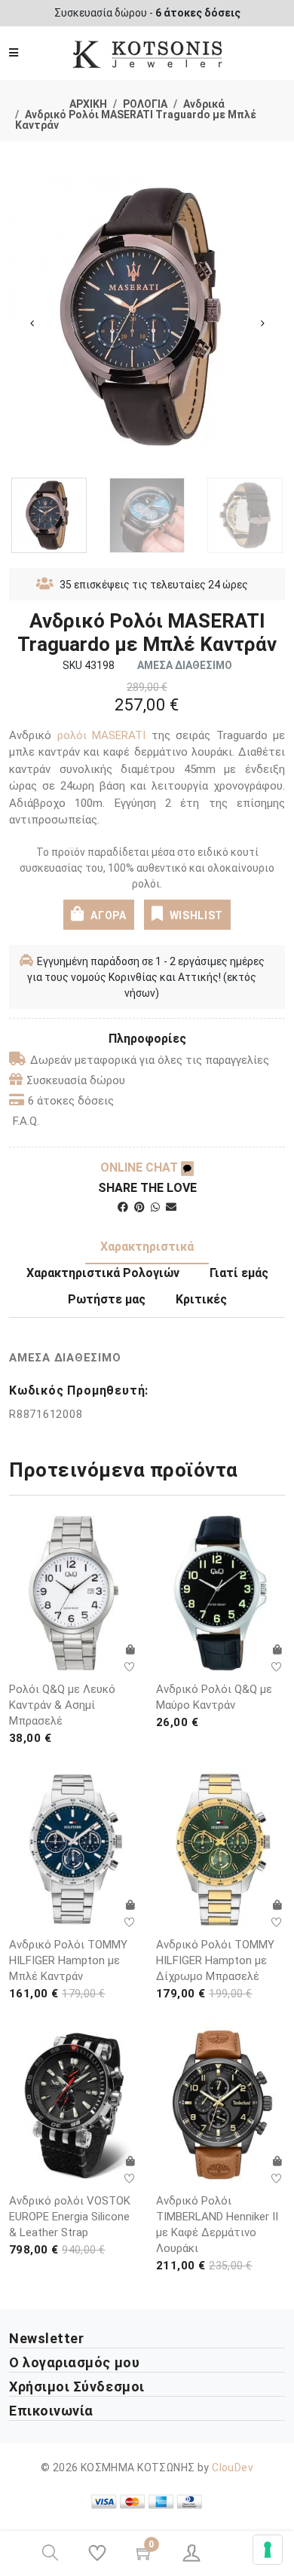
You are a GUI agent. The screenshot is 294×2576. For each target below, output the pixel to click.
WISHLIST (197, 915)
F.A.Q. (26, 1121)
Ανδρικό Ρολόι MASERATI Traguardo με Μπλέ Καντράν (136, 120)
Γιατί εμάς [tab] (239, 1273)
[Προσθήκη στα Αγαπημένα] (129, 1667)
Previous (32, 323)
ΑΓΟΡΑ (107, 915)
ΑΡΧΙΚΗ (88, 104)
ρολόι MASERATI (102, 735)
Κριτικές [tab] (201, 1299)
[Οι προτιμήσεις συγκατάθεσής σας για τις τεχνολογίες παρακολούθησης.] (268, 2550)
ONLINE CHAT (141, 1167)
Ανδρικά (204, 104)
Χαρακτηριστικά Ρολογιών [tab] (103, 1273)
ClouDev (233, 2468)
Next (262, 323)
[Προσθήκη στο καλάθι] (129, 1650)
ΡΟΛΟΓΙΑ (145, 104)
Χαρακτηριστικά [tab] (147, 1247)
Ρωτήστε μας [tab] (107, 1299)
